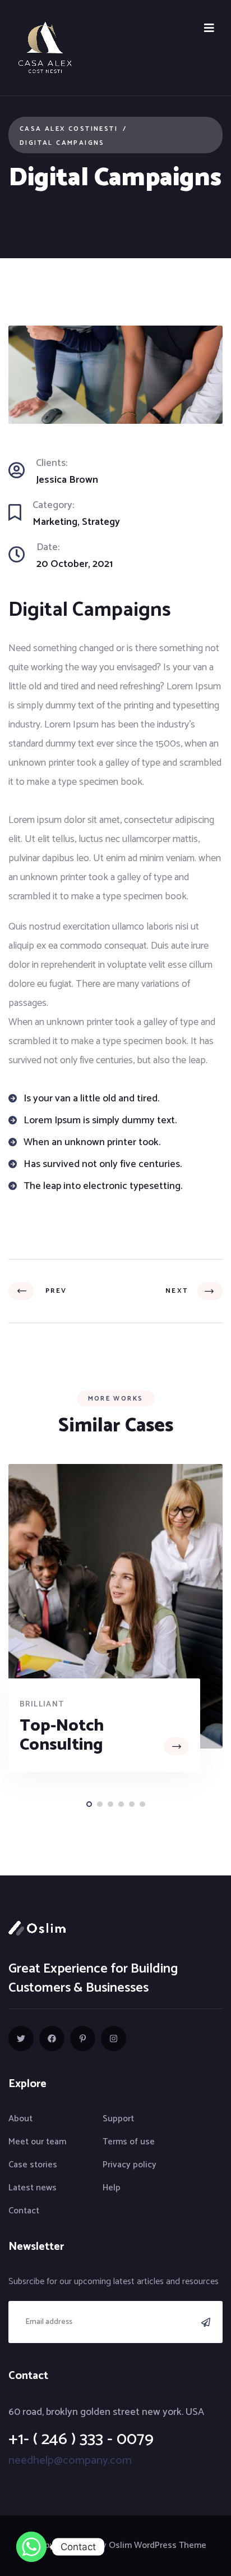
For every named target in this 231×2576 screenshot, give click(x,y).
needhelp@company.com (70, 2461)
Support (118, 2119)
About (20, 2119)
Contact (24, 2211)
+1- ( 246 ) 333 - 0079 (81, 2439)
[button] (89, 1804)
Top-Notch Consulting (62, 1735)
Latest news (33, 2188)
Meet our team (37, 2142)
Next (179, 1291)
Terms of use (129, 2142)
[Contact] (31, 2547)
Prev (53, 1291)
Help (112, 2188)
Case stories (33, 2165)
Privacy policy (130, 2165)
